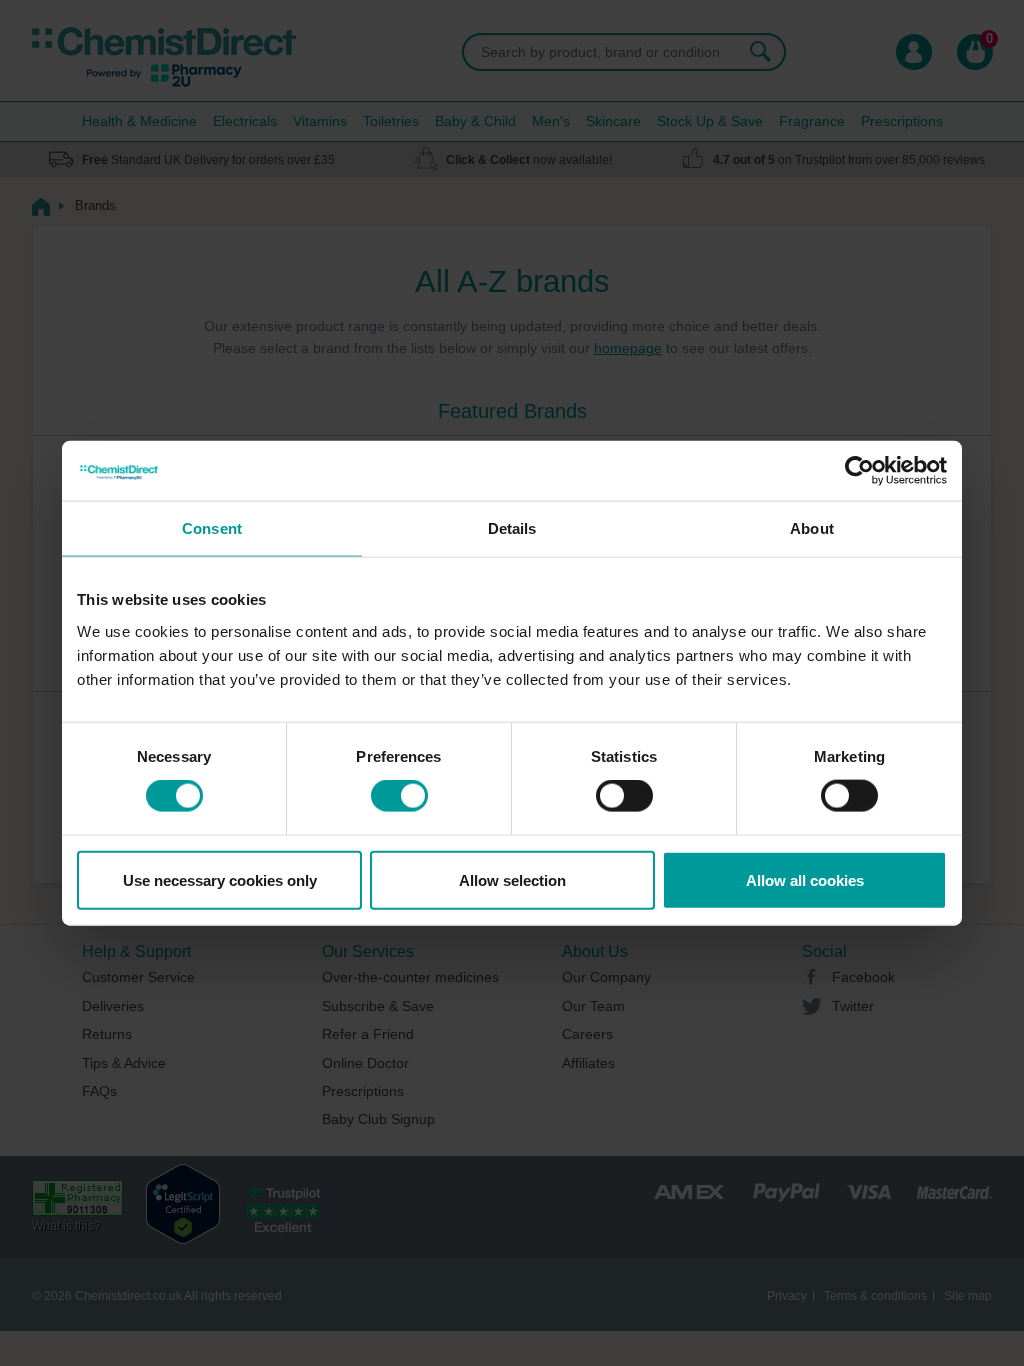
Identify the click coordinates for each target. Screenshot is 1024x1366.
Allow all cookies (805, 879)
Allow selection (512, 879)
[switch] (399, 796)
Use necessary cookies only (220, 879)
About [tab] (812, 528)
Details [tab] (512, 528)
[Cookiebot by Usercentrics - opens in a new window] (859, 471)
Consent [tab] (212, 528)
